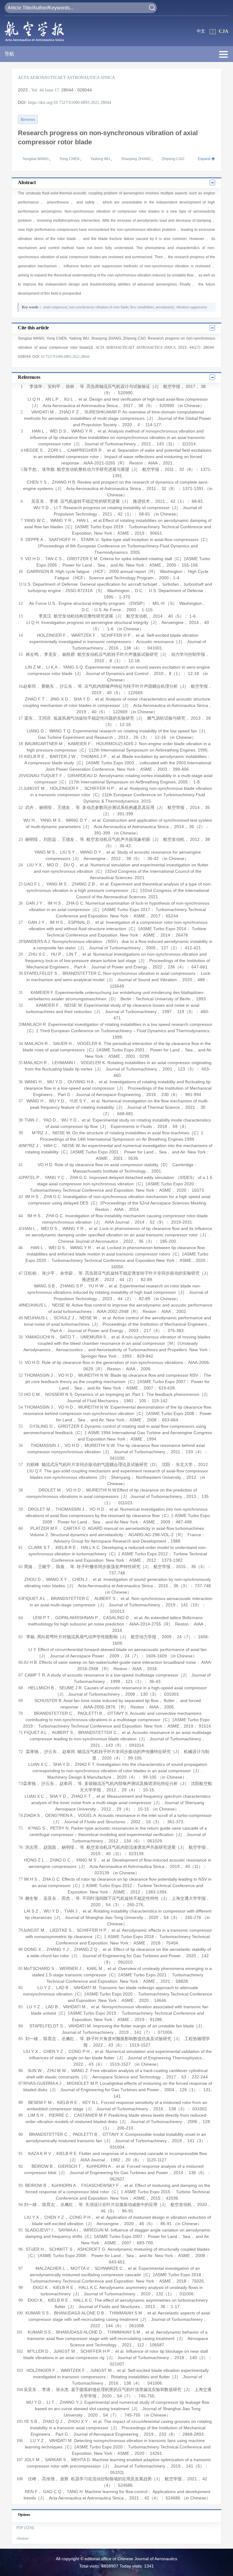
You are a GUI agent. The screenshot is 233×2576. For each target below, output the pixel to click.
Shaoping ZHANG (136, 159)
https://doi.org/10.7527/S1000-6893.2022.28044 (69, 103)
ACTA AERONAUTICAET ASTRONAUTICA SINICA (66, 78)
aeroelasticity (165, 307)
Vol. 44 (37, 90)
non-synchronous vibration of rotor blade (99, 307)
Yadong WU (101, 159)
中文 (201, 31)
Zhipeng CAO (173, 159)
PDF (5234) (25, 2528)
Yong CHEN (70, 159)
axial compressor (55, 307)
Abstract (22, 2538)
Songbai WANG (36, 159)
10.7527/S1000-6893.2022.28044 (65, 357)
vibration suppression (191, 307)
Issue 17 (52, 90)
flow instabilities (142, 307)
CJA (224, 31)
